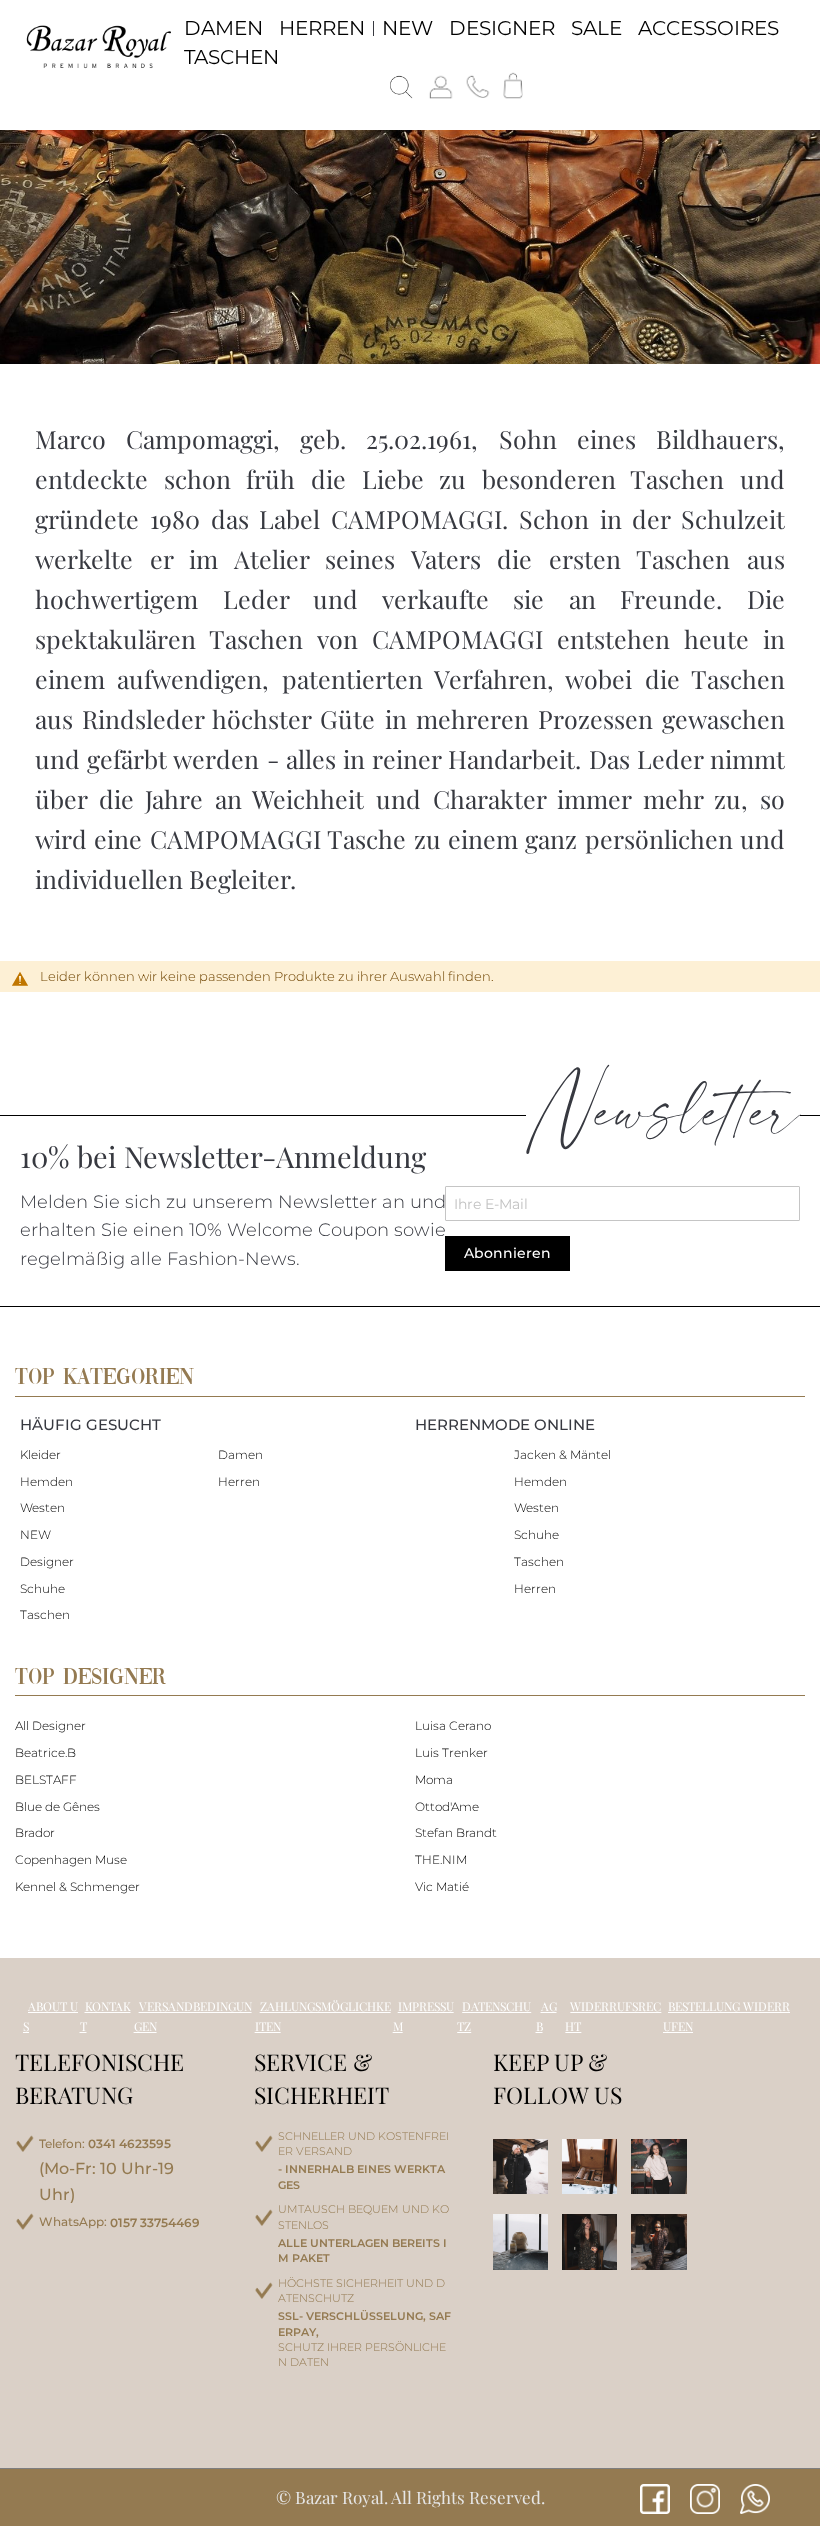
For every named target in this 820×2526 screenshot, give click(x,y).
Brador (35, 1832)
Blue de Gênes (57, 1806)
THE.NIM (441, 1859)
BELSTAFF (46, 1779)
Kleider (40, 1454)
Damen (240, 1454)
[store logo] (98, 46)
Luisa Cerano (453, 1725)
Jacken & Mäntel (562, 1454)
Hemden (46, 1481)
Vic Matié (442, 1886)
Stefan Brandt (456, 1832)
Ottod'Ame (447, 1806)
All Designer (50, 1725)
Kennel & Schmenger (77, 1886)
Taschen (45, 1614)
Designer (47, 1561)
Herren (239, 1481)
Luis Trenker (451, 1752)
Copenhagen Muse (71, 1859)
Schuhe (42, 1588)
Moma (434, 1779)
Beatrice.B (45, 1752)
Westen (42, 1507)
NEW (35, 1534)
